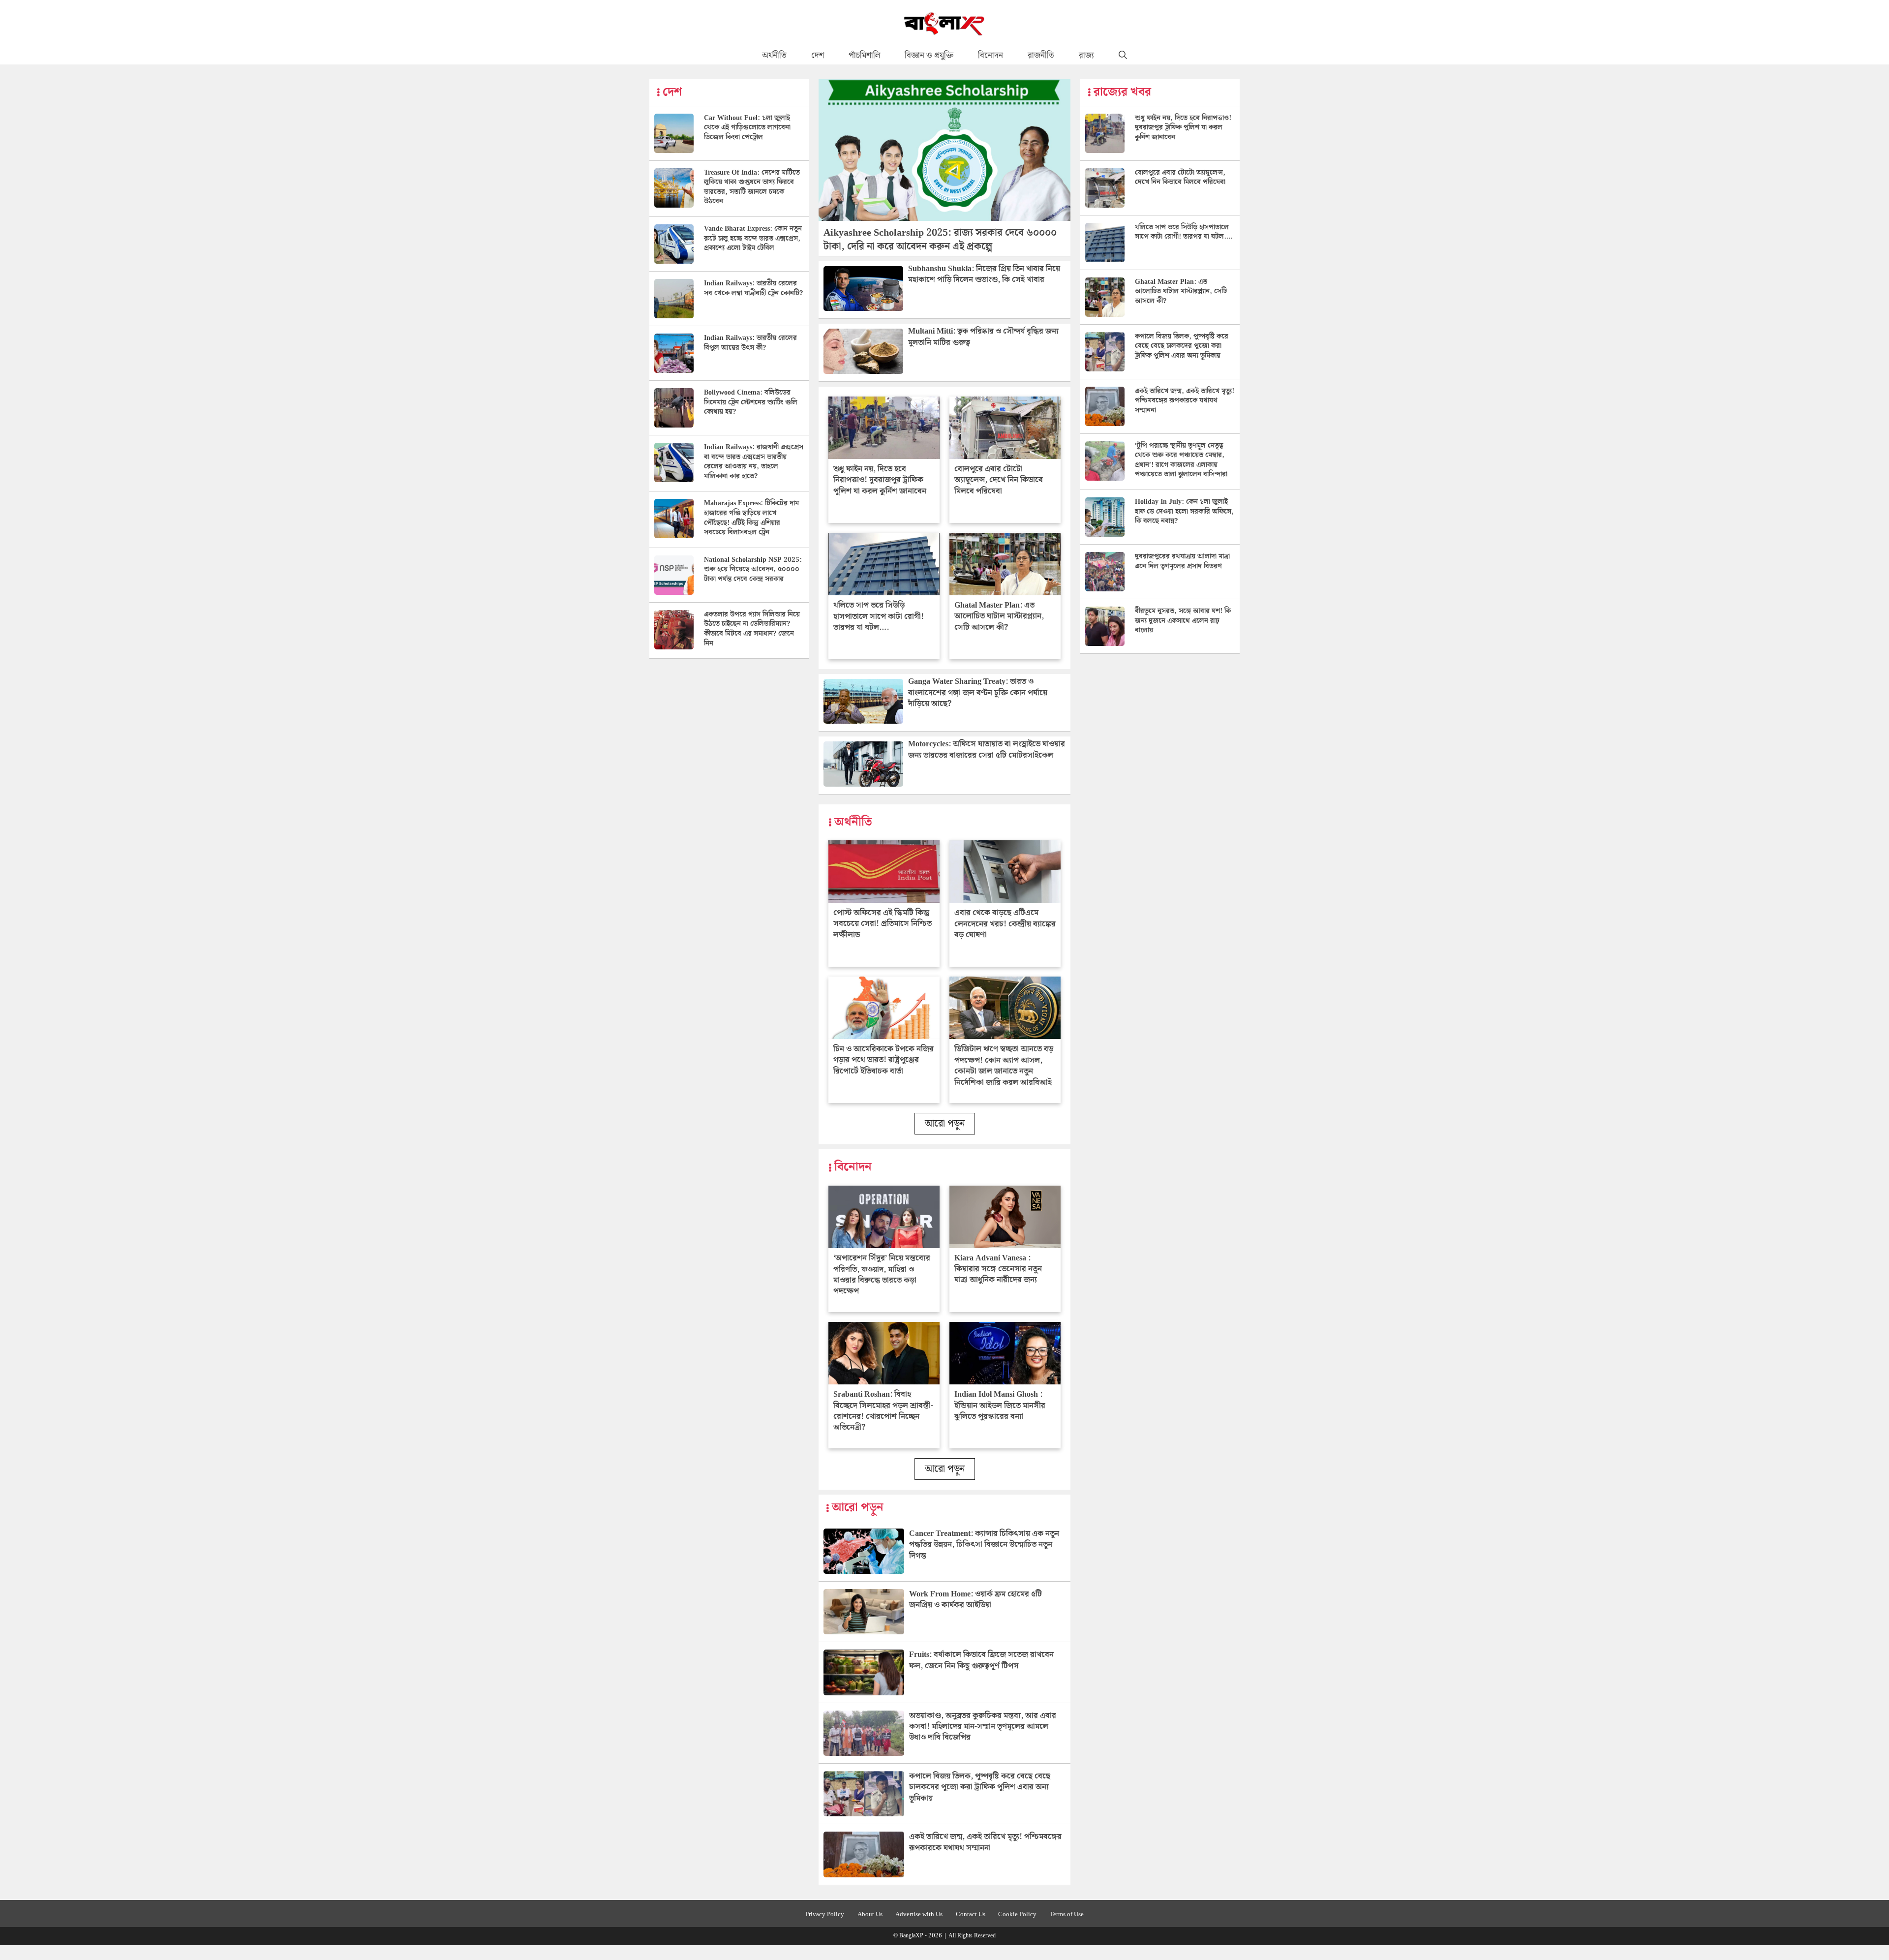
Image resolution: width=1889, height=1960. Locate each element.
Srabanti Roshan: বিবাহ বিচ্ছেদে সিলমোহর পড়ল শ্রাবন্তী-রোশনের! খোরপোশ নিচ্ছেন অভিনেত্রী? (883, 1411)
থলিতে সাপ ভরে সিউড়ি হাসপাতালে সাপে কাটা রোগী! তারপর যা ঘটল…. (879, 616)
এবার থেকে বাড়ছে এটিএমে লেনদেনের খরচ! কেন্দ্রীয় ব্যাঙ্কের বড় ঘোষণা (1005, 924)
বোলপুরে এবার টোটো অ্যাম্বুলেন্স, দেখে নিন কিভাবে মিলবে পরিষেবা (999, 480)
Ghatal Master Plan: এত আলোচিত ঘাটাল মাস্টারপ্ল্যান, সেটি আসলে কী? (999, 616)
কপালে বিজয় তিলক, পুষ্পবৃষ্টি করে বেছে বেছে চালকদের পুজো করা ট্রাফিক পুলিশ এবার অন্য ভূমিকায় (980, 1787)
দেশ (818, 56)
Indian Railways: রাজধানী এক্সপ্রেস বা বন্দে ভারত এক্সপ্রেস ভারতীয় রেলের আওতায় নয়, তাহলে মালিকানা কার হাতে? (754, 462)
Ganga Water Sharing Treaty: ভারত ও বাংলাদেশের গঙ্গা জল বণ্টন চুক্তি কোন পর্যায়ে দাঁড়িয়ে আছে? (978, 693)
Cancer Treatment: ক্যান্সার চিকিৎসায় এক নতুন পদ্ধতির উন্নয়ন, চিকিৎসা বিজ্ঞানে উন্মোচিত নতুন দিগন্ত (984, 1545)
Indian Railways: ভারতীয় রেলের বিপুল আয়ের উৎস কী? (750, 343)
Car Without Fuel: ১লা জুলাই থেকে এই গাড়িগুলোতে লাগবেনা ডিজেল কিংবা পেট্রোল (747, 128)
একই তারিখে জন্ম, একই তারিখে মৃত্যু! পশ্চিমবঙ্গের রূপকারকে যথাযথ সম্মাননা (985, 1842)
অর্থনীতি (774, 56)
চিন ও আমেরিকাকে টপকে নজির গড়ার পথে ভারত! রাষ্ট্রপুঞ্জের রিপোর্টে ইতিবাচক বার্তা (884, 1060)
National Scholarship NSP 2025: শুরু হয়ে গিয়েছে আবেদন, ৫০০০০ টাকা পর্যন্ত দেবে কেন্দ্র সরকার (753, 569)
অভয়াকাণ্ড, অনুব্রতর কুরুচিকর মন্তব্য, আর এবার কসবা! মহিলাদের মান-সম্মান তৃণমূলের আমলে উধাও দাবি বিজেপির (983, 1727)
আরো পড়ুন (945, 1124)
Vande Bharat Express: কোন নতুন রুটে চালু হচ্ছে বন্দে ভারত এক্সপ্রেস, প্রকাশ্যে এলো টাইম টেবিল (753, 238)
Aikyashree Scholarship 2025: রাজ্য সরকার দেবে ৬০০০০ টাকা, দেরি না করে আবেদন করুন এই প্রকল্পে (940, 240)
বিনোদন (990, 56)
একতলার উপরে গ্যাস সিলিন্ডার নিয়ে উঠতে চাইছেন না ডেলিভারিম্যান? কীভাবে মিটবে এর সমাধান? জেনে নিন (752, 629)
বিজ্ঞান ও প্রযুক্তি (929, 56)
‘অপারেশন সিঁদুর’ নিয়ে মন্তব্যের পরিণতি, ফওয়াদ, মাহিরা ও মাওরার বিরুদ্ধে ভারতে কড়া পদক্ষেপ (882, 1275)
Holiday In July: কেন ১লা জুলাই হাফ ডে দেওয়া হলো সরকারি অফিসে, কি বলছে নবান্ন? (1184, 511)
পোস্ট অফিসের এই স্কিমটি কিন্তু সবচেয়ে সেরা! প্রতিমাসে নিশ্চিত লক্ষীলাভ (883, 924)
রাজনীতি (1041, 56)
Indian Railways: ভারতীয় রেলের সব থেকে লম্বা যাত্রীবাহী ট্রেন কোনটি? (753, 288)
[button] (1123, 56)
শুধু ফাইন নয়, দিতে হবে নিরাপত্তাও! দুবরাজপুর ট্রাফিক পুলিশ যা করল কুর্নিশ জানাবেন (880, 480)
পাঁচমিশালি (864, 56)
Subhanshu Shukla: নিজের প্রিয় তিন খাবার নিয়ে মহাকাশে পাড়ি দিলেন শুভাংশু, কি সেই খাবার (984, 274)
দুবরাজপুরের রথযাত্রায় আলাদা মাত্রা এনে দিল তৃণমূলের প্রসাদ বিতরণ (1182, 561)
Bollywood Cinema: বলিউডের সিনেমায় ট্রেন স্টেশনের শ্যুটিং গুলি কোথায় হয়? (751, 402)
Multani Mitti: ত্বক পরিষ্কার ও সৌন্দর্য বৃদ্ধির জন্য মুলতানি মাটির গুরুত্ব (983, 337)
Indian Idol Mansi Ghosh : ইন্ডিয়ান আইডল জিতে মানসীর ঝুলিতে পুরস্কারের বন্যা (1000, 1406)
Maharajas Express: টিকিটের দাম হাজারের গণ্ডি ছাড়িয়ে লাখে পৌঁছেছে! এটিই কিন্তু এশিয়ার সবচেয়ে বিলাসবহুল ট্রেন (751, 518)
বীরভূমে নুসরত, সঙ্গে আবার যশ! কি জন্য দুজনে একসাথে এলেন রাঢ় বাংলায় (1183, 621)
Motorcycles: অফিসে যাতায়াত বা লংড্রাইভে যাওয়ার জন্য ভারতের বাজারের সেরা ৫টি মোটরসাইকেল (987, 750)
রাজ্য (1086, 56)
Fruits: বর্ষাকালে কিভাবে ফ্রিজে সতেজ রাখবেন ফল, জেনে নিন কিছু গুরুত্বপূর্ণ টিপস (981, 1660)
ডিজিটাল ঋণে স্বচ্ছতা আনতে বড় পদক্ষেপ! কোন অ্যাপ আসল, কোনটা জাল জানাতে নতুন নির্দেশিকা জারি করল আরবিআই (1004, 1066)
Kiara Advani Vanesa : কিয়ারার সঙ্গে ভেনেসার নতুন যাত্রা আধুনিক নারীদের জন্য (998, 1269)
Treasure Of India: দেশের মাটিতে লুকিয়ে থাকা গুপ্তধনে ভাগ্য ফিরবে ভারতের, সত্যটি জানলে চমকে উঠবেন (752, 187)
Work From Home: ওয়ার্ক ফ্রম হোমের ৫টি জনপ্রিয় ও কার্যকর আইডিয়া (975, 1600)
